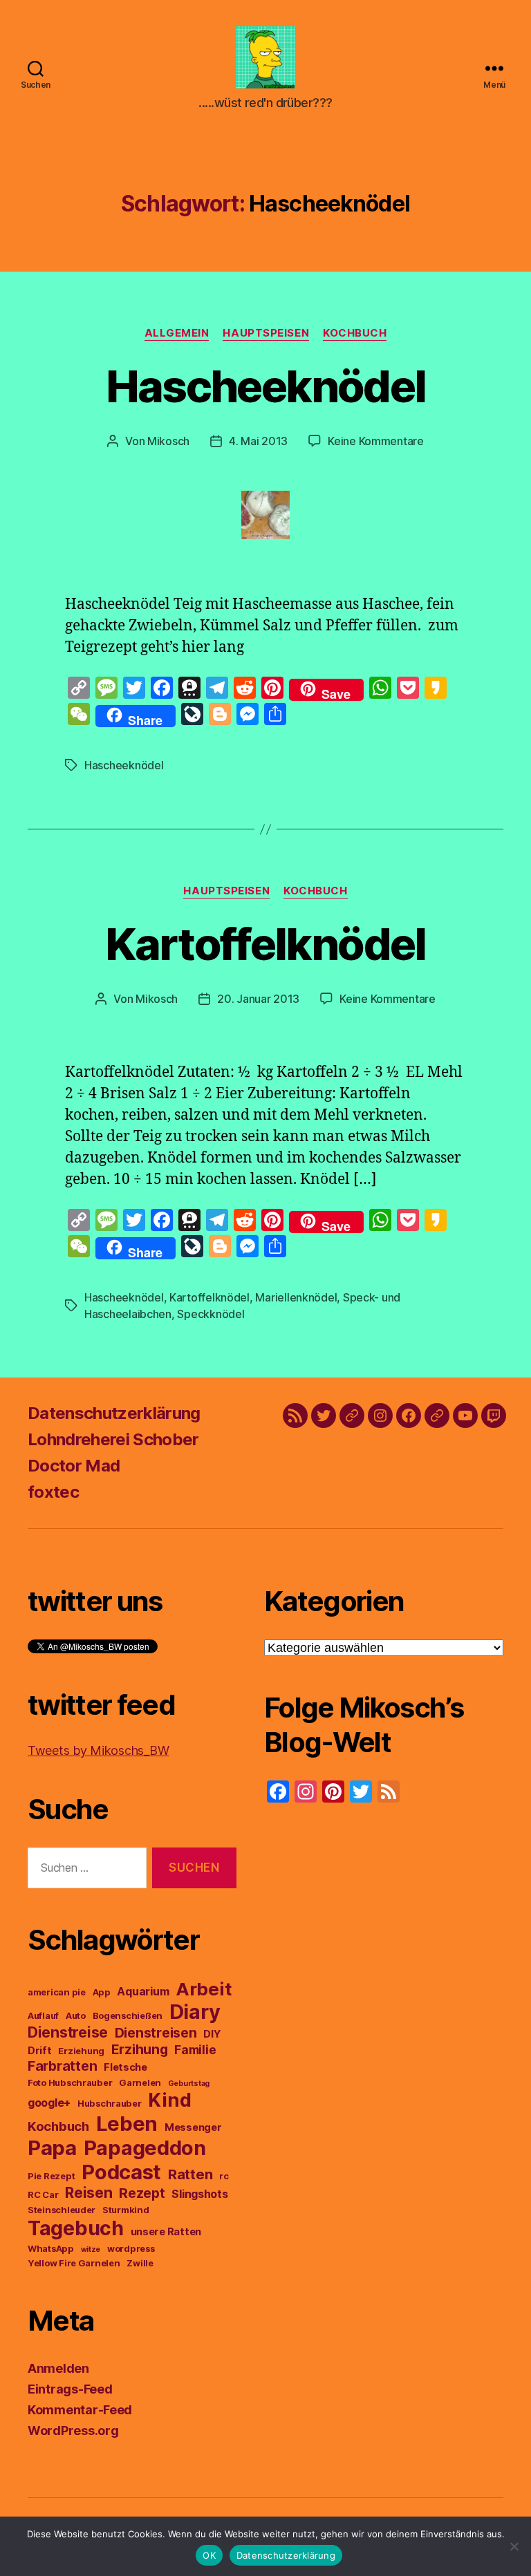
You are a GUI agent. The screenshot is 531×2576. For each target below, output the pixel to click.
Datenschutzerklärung (114, 1413)
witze (91, 2249)
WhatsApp (51, 2249)
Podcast (121, 2172)
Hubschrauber (110, 2104)
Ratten (190, 2174)
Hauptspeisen (266, 333)
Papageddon (145, 2148)
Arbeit (203, 1989)
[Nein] (514, 2546)
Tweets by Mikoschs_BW (98, 1750)
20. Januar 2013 (258, 999)
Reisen (88, 2193)
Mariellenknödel (296, 1297)
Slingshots (199, 2194)
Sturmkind (126, 2210)
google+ (49, 2103)
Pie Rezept (51, 2176)
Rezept (142, 2193)
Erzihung (140, 2049)
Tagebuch (76, 2228)
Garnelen (140, 2083)
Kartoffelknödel (265, 944)
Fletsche (125, 2067)
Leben (127, 2124)
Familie (195, 2050)
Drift (40, 2051)
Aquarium (143, 1991)
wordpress (131, 2249)
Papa (52, 2148)
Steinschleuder (62, 2210)
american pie (57, 1992)
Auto (76, 2016)
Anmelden (58, 2368)
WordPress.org (73, 2431)
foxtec (53, 1492)
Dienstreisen (156, 2033)
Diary (195, 2012)
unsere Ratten (166, 2232)
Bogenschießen (128, 2016)
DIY (212, 2034)
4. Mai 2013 (258, 441)
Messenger (193, 2127)
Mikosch (168, 441)
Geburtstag (189, 2084)
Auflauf (43, 2016)
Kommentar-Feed (80, 2410)
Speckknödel (211, 1314)
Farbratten (62, 2066)
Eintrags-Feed (70, 2389)
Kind (169, 2100)
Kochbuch (355, 333)
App (102, 1992)
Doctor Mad (74, 1466)
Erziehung (81, 2051)
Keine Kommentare (376, 441)
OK (209, 2555)
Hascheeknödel (265, 386)
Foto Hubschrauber (70, 2083)
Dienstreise (68, 2032)
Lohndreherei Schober (113, 1439)
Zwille (140, 2263)
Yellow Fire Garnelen (74, 2263)
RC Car (43, 2195)
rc (224, 2176)
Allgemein (177, 333)
